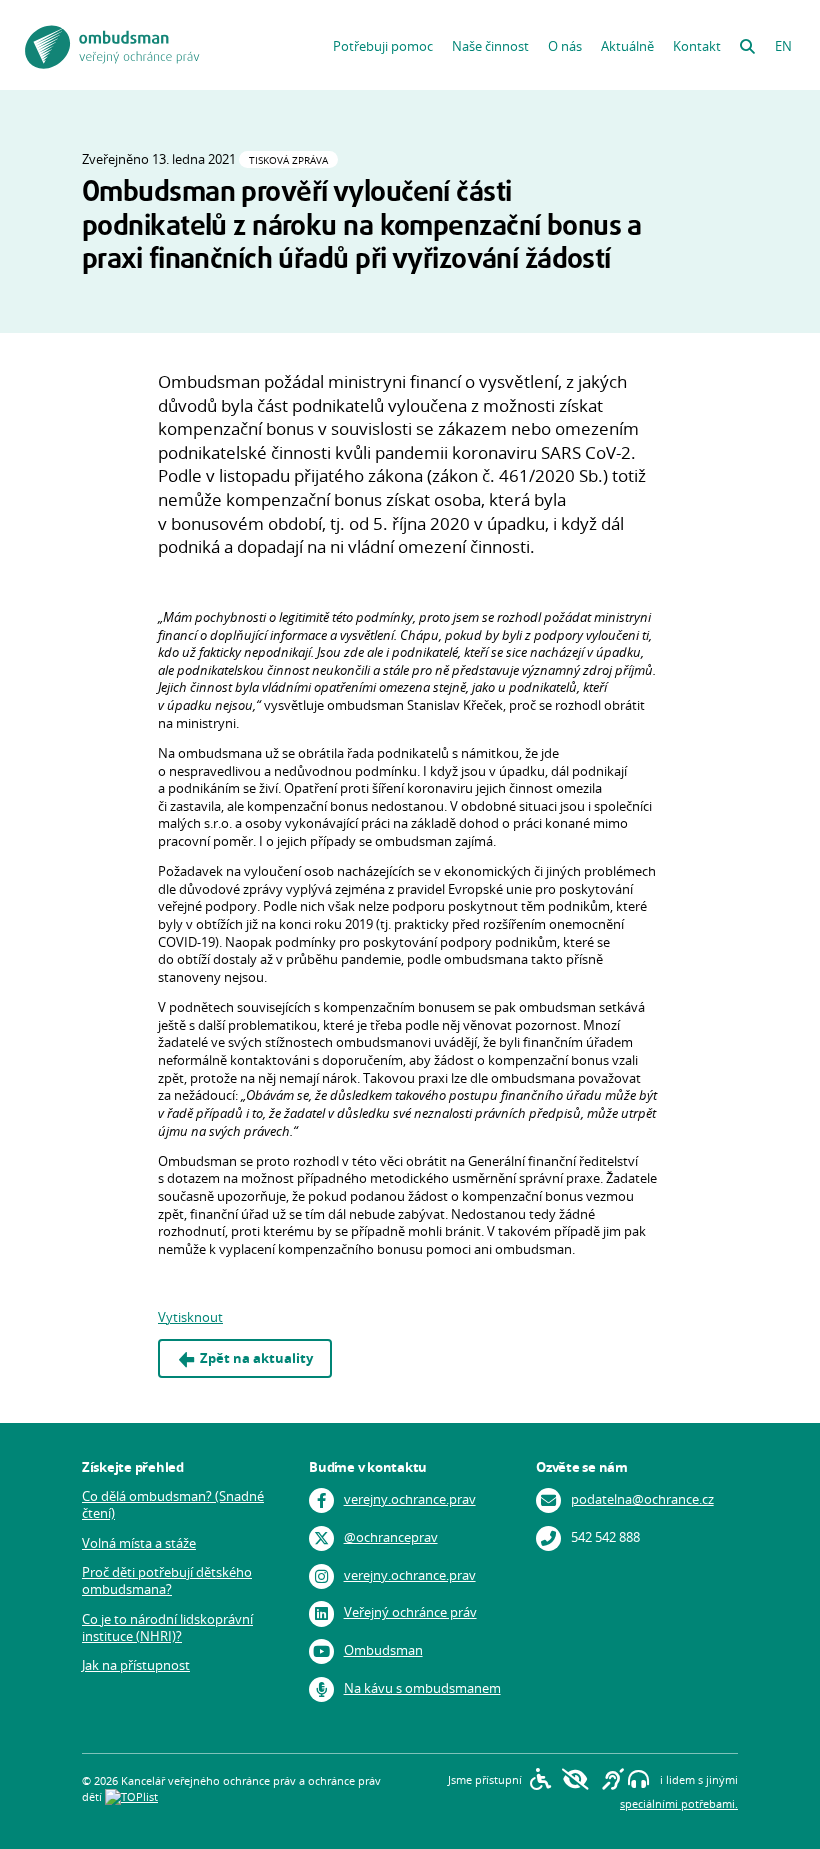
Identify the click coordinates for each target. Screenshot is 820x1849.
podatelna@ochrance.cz (642, 1499)
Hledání (747, 42)
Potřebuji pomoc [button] (383, 46)
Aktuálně (627, 46)
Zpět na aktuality (256, 1358)
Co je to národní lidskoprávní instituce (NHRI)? (167, 1628)
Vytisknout (190, 1317)
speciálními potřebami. (679, 1803)
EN (783, 46)
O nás (565, 46)
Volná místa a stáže (139, 1543)
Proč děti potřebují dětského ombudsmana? (167, 1581)
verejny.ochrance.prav (410, 1499)
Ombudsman (383, 1650)
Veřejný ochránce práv (410, 1612)
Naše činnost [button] (490, 46)
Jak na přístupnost (136, 1665)
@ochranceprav (391, 1537)
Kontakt (697, 46)
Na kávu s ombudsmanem (422, 1688)
